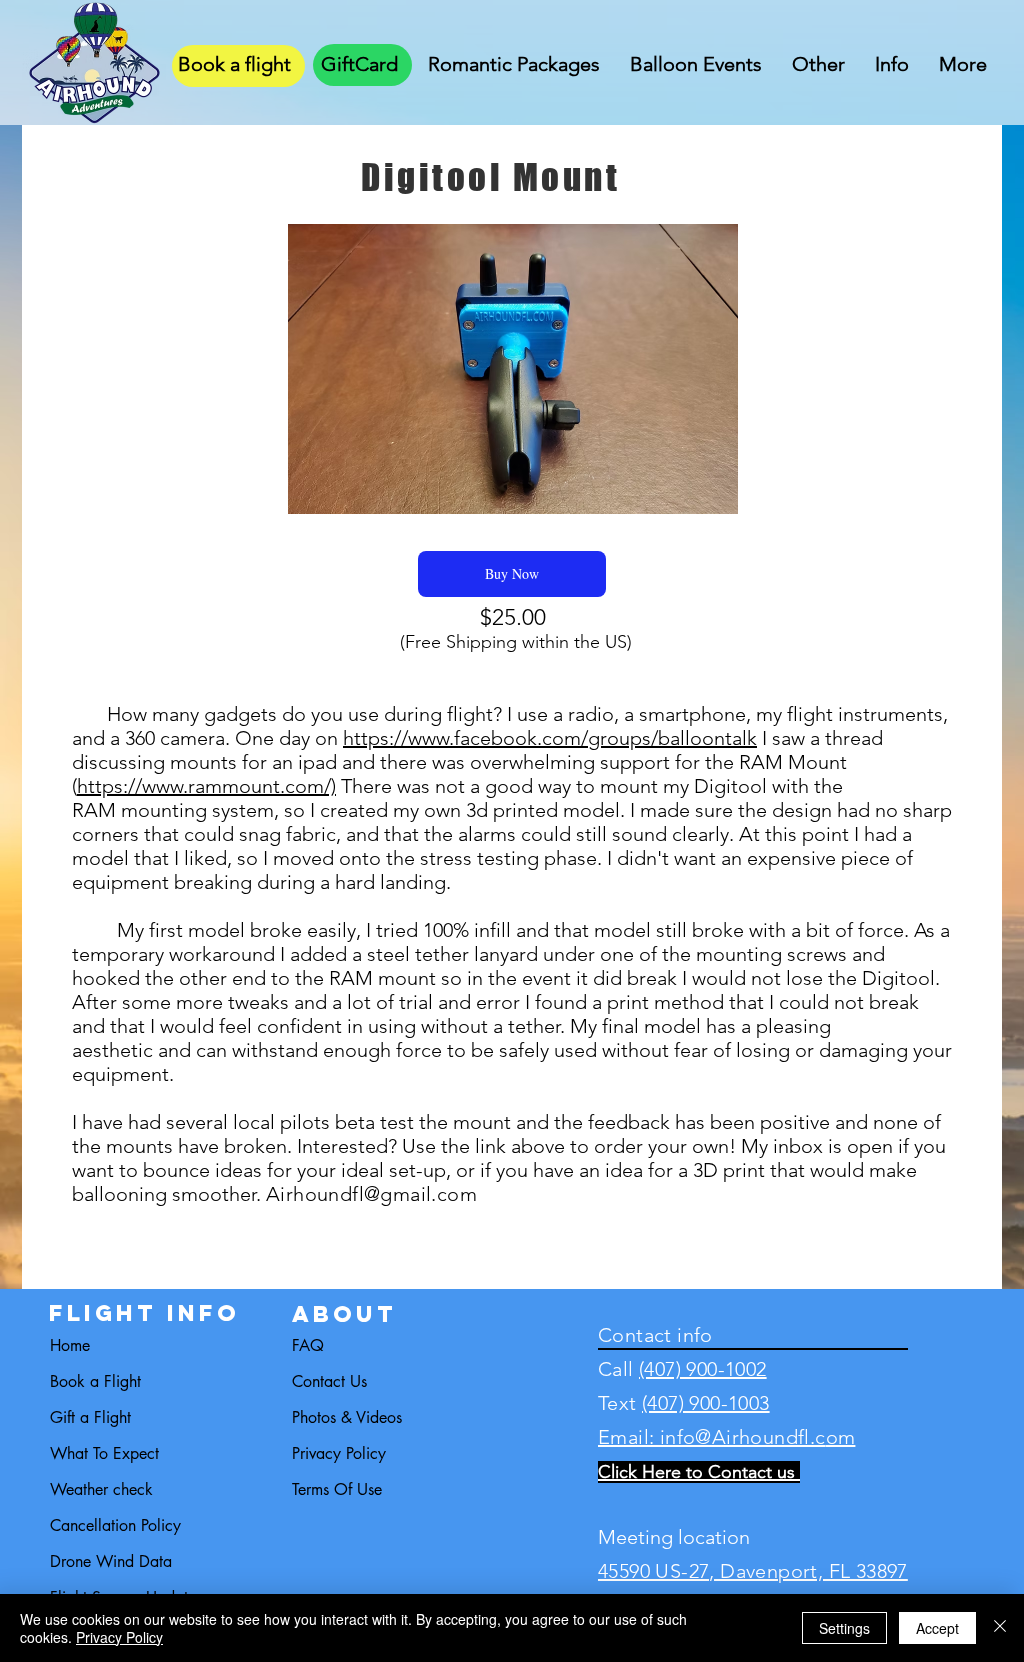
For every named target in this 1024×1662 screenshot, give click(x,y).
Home (70, 1345)
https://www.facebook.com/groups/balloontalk (550, 738)
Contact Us (329, 1381)
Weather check (101, 1489)
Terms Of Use (337, 1489)
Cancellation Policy (115, 1525)
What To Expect (104, 1453)
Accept (937, 1628)
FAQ (308, 1345)
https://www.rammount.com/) (206, 786)
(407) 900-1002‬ (703, 1369)
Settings (844, 1628)
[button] (514, 60)
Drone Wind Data (111, 1561)
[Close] (1000, 1628)
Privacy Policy (339, 1453)
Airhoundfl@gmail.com (371, 1194)
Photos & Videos (347, 1417)
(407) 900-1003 (706, 1403)
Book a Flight (95, 1381)
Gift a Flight (90, 1417)
